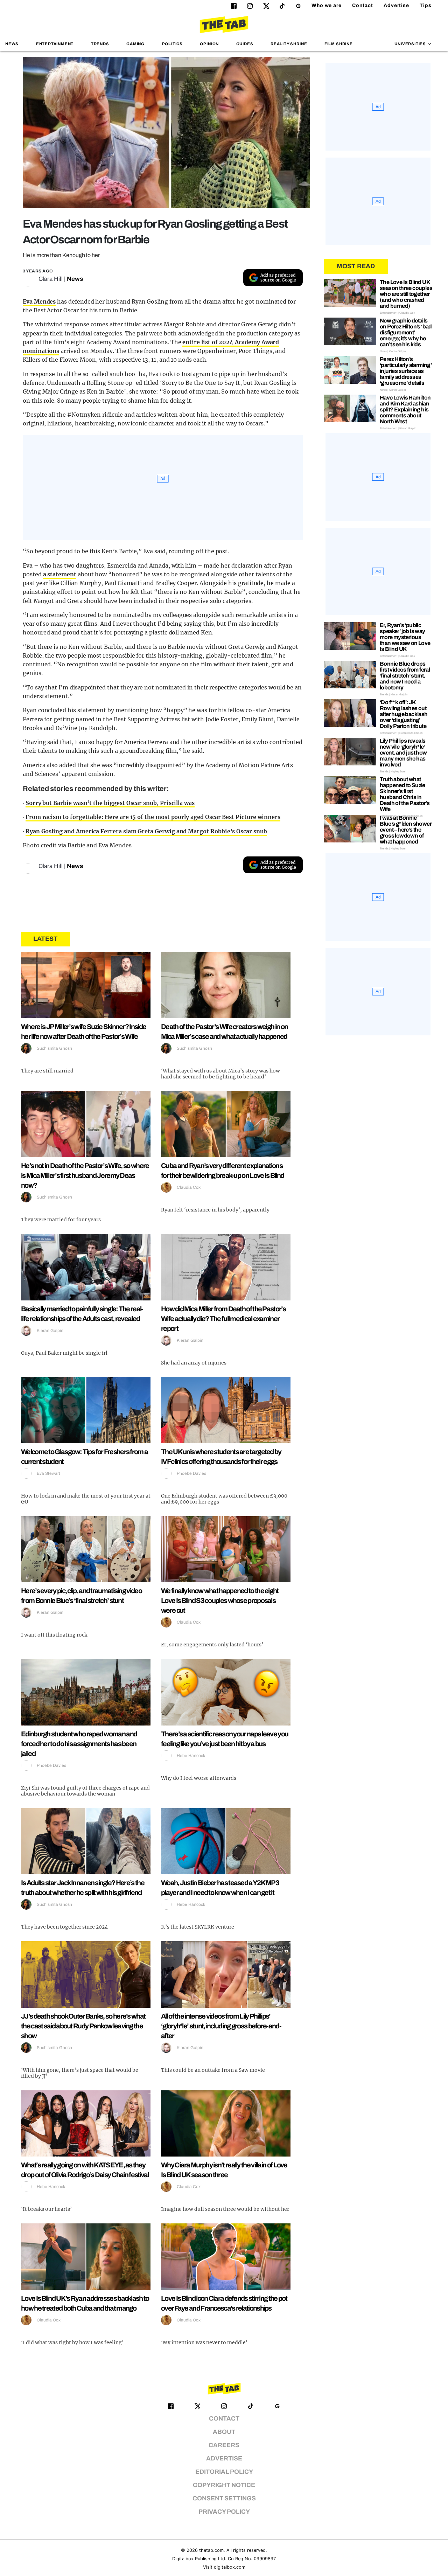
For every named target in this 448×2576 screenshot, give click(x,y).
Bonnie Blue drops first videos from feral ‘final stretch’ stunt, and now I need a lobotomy (405, 676)
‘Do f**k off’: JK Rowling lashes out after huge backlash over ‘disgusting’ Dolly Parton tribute (404, 714)
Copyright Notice (224, 2485)
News (12, 44)
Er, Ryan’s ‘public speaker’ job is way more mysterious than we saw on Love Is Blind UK (405, 637)
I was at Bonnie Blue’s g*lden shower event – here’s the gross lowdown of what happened (406, 830)
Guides (245, 44)
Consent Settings (224, 2498)
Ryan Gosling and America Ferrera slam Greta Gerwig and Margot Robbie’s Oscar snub (146, 831)
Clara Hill (51, 279)
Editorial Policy (224, 2472)
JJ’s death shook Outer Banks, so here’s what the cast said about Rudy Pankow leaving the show (83, 2026)
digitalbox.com (230, 2567)
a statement (60, 574)
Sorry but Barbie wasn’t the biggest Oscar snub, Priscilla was (110, 803)
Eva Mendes (39, 301)
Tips (426, 5)
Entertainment (55, 44)
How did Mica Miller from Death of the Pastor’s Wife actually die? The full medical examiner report (223, 1319)
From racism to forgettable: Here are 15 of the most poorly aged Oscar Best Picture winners (153, 817)
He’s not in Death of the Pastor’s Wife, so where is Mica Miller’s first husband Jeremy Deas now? (85, 1175)
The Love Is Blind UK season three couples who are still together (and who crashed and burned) (406, 294)
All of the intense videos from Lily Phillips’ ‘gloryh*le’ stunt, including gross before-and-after (221, 2026)
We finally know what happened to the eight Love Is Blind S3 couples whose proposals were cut (220, 1601)
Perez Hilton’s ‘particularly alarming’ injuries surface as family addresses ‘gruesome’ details (406, 371)
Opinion (209, 44)
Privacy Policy (224, 2512)
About (224, 2432)
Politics (172, 44)
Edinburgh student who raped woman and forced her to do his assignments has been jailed (79, 1744)
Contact (363, 5)
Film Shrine (339, 44)
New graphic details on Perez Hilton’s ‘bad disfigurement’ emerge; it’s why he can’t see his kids (406, 332)
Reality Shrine (289, 44)
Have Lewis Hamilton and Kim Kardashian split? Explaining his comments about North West (405, 409)
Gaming (135, 44)
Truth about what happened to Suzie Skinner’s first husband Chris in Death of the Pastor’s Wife (405, 794)
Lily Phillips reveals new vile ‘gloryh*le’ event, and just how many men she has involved (403, 753)
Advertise (396, 5)
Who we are (327, 5)
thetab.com (211, 2550)
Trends (100, 44)
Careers (224, 2445)
